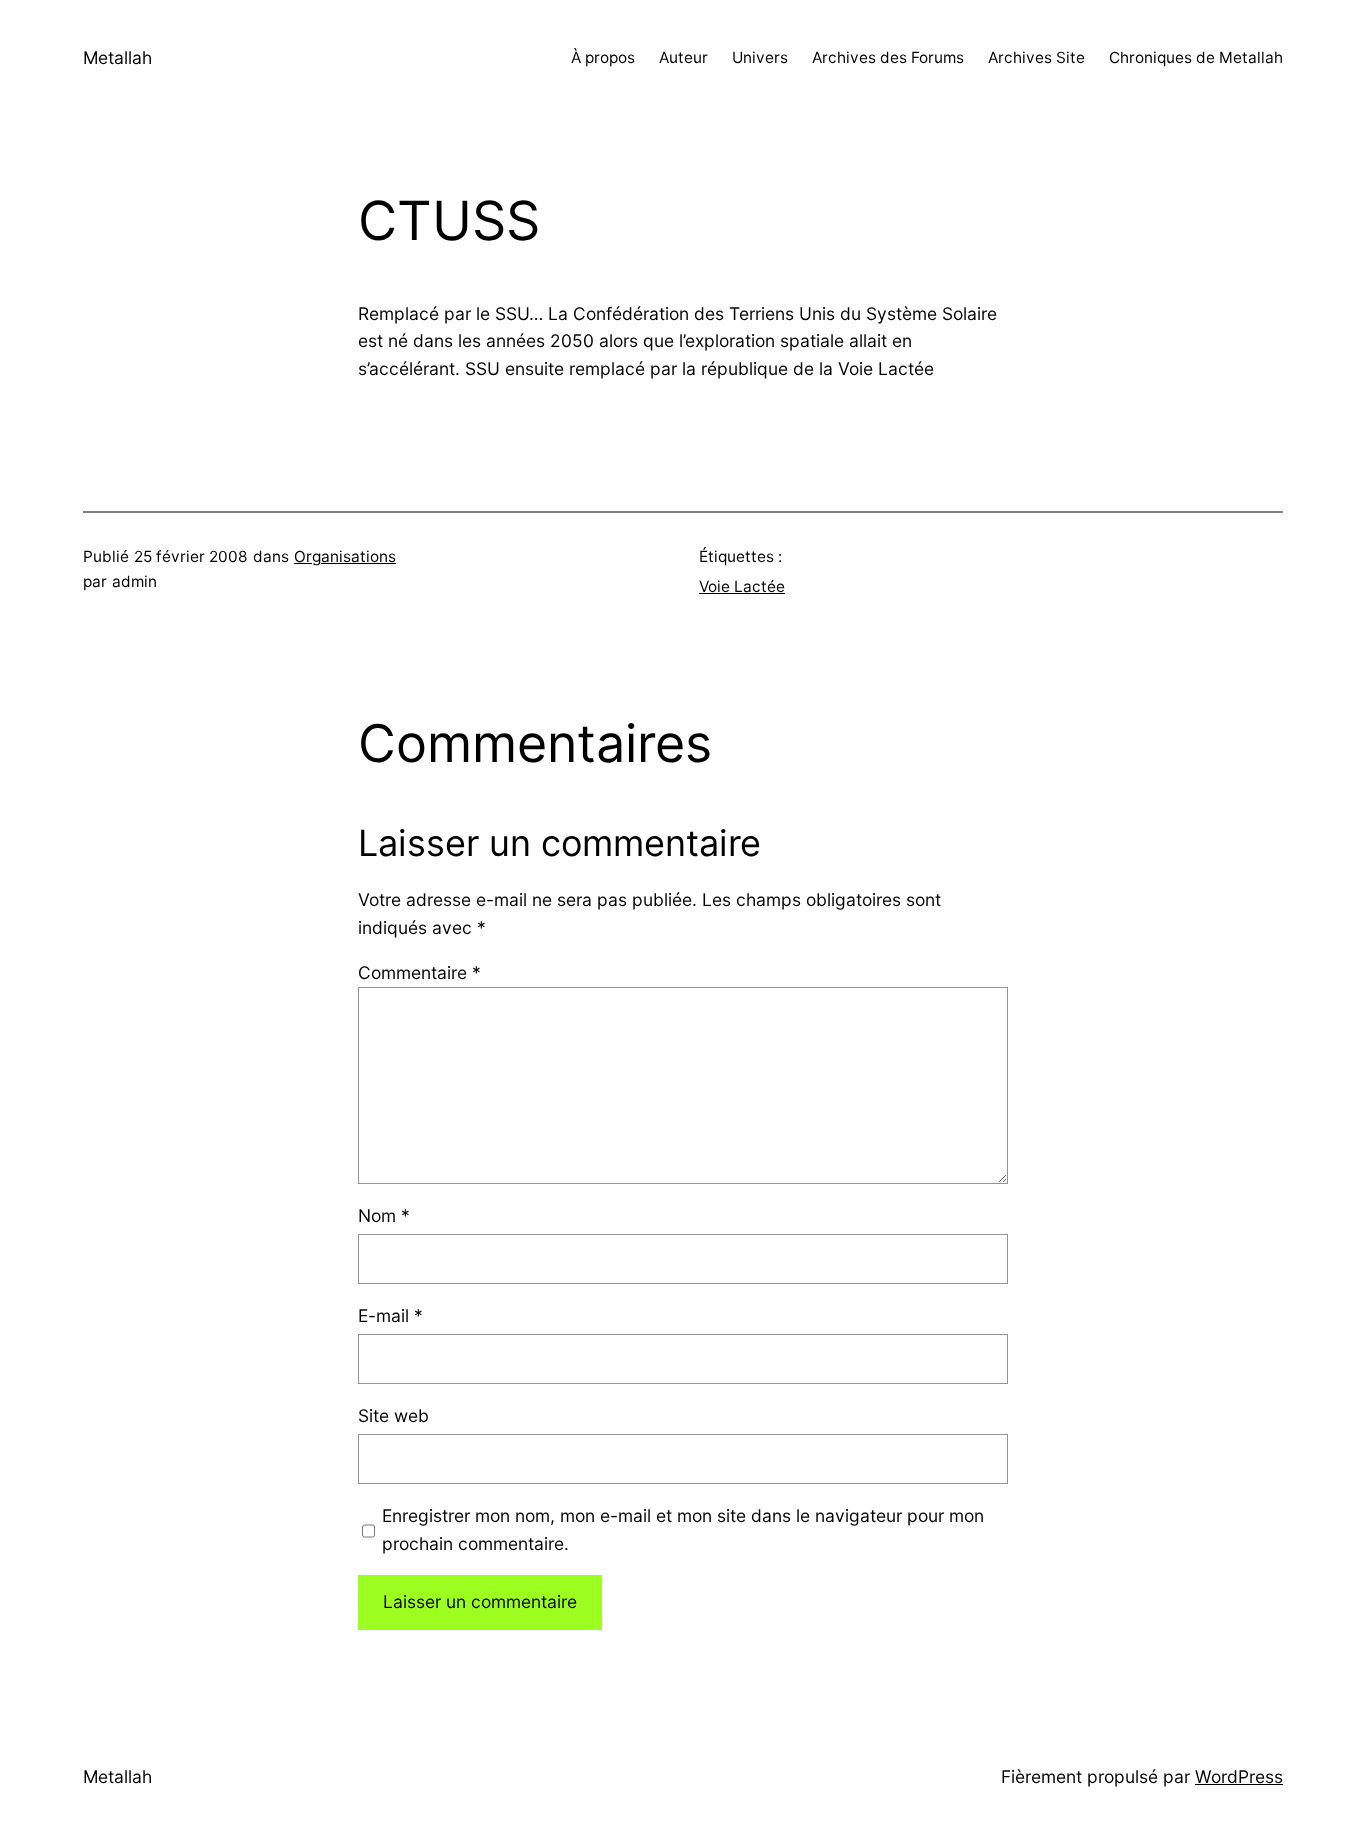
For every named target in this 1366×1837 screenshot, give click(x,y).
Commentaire (419, 972)
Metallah (117, 57)
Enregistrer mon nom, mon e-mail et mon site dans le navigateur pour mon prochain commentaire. (683, 1529)
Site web (393, 1415)
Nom (384, 1215)
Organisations (345, 556)
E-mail (390, 1315)
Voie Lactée (742, 586)
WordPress (1239, 1776)
